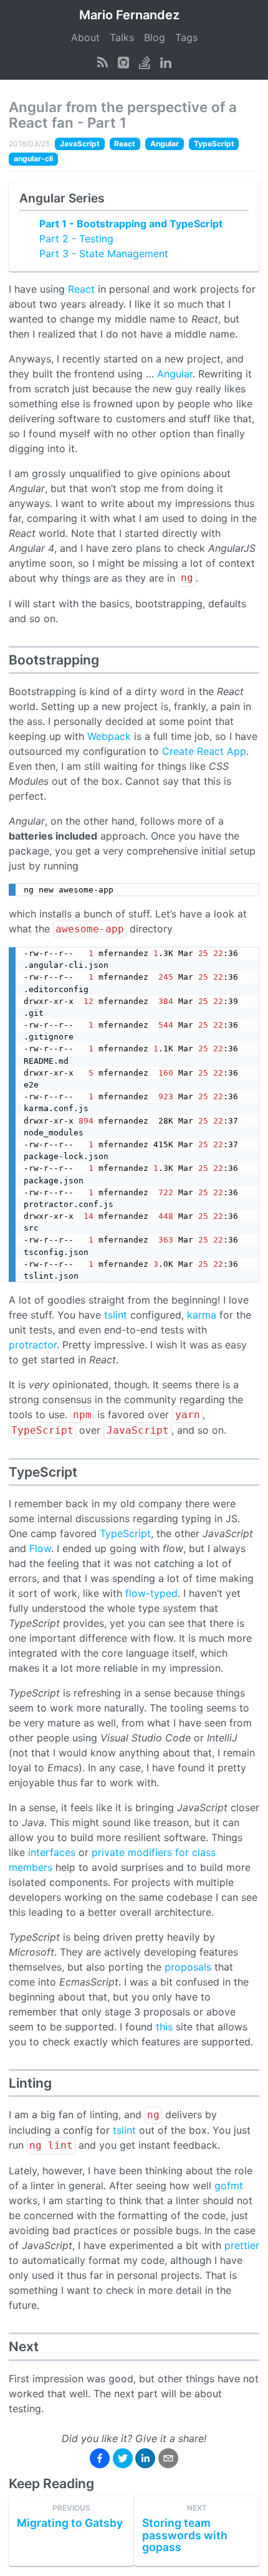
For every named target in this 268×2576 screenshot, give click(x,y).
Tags (186, 37)
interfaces (52, 1852)
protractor (33, 1345)
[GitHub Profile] (123, 62)
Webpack (109, 736)
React (81, 289)
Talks (122, 37)
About (85, 37)
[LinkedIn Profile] (166, 62)
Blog (155, 37)
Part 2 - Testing (76, 239)
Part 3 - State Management (104, 253)
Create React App (204, 751)
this (164, 2027)
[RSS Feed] (103, 62)
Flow (40, 1548)
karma (202, 1315)
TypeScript (125, 1533)
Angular (175, 374)
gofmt (229, 2185)
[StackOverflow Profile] (145, 62)
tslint (116, 1315)
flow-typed (151, 1593)
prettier (242, 2245)
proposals (188, 1967)
